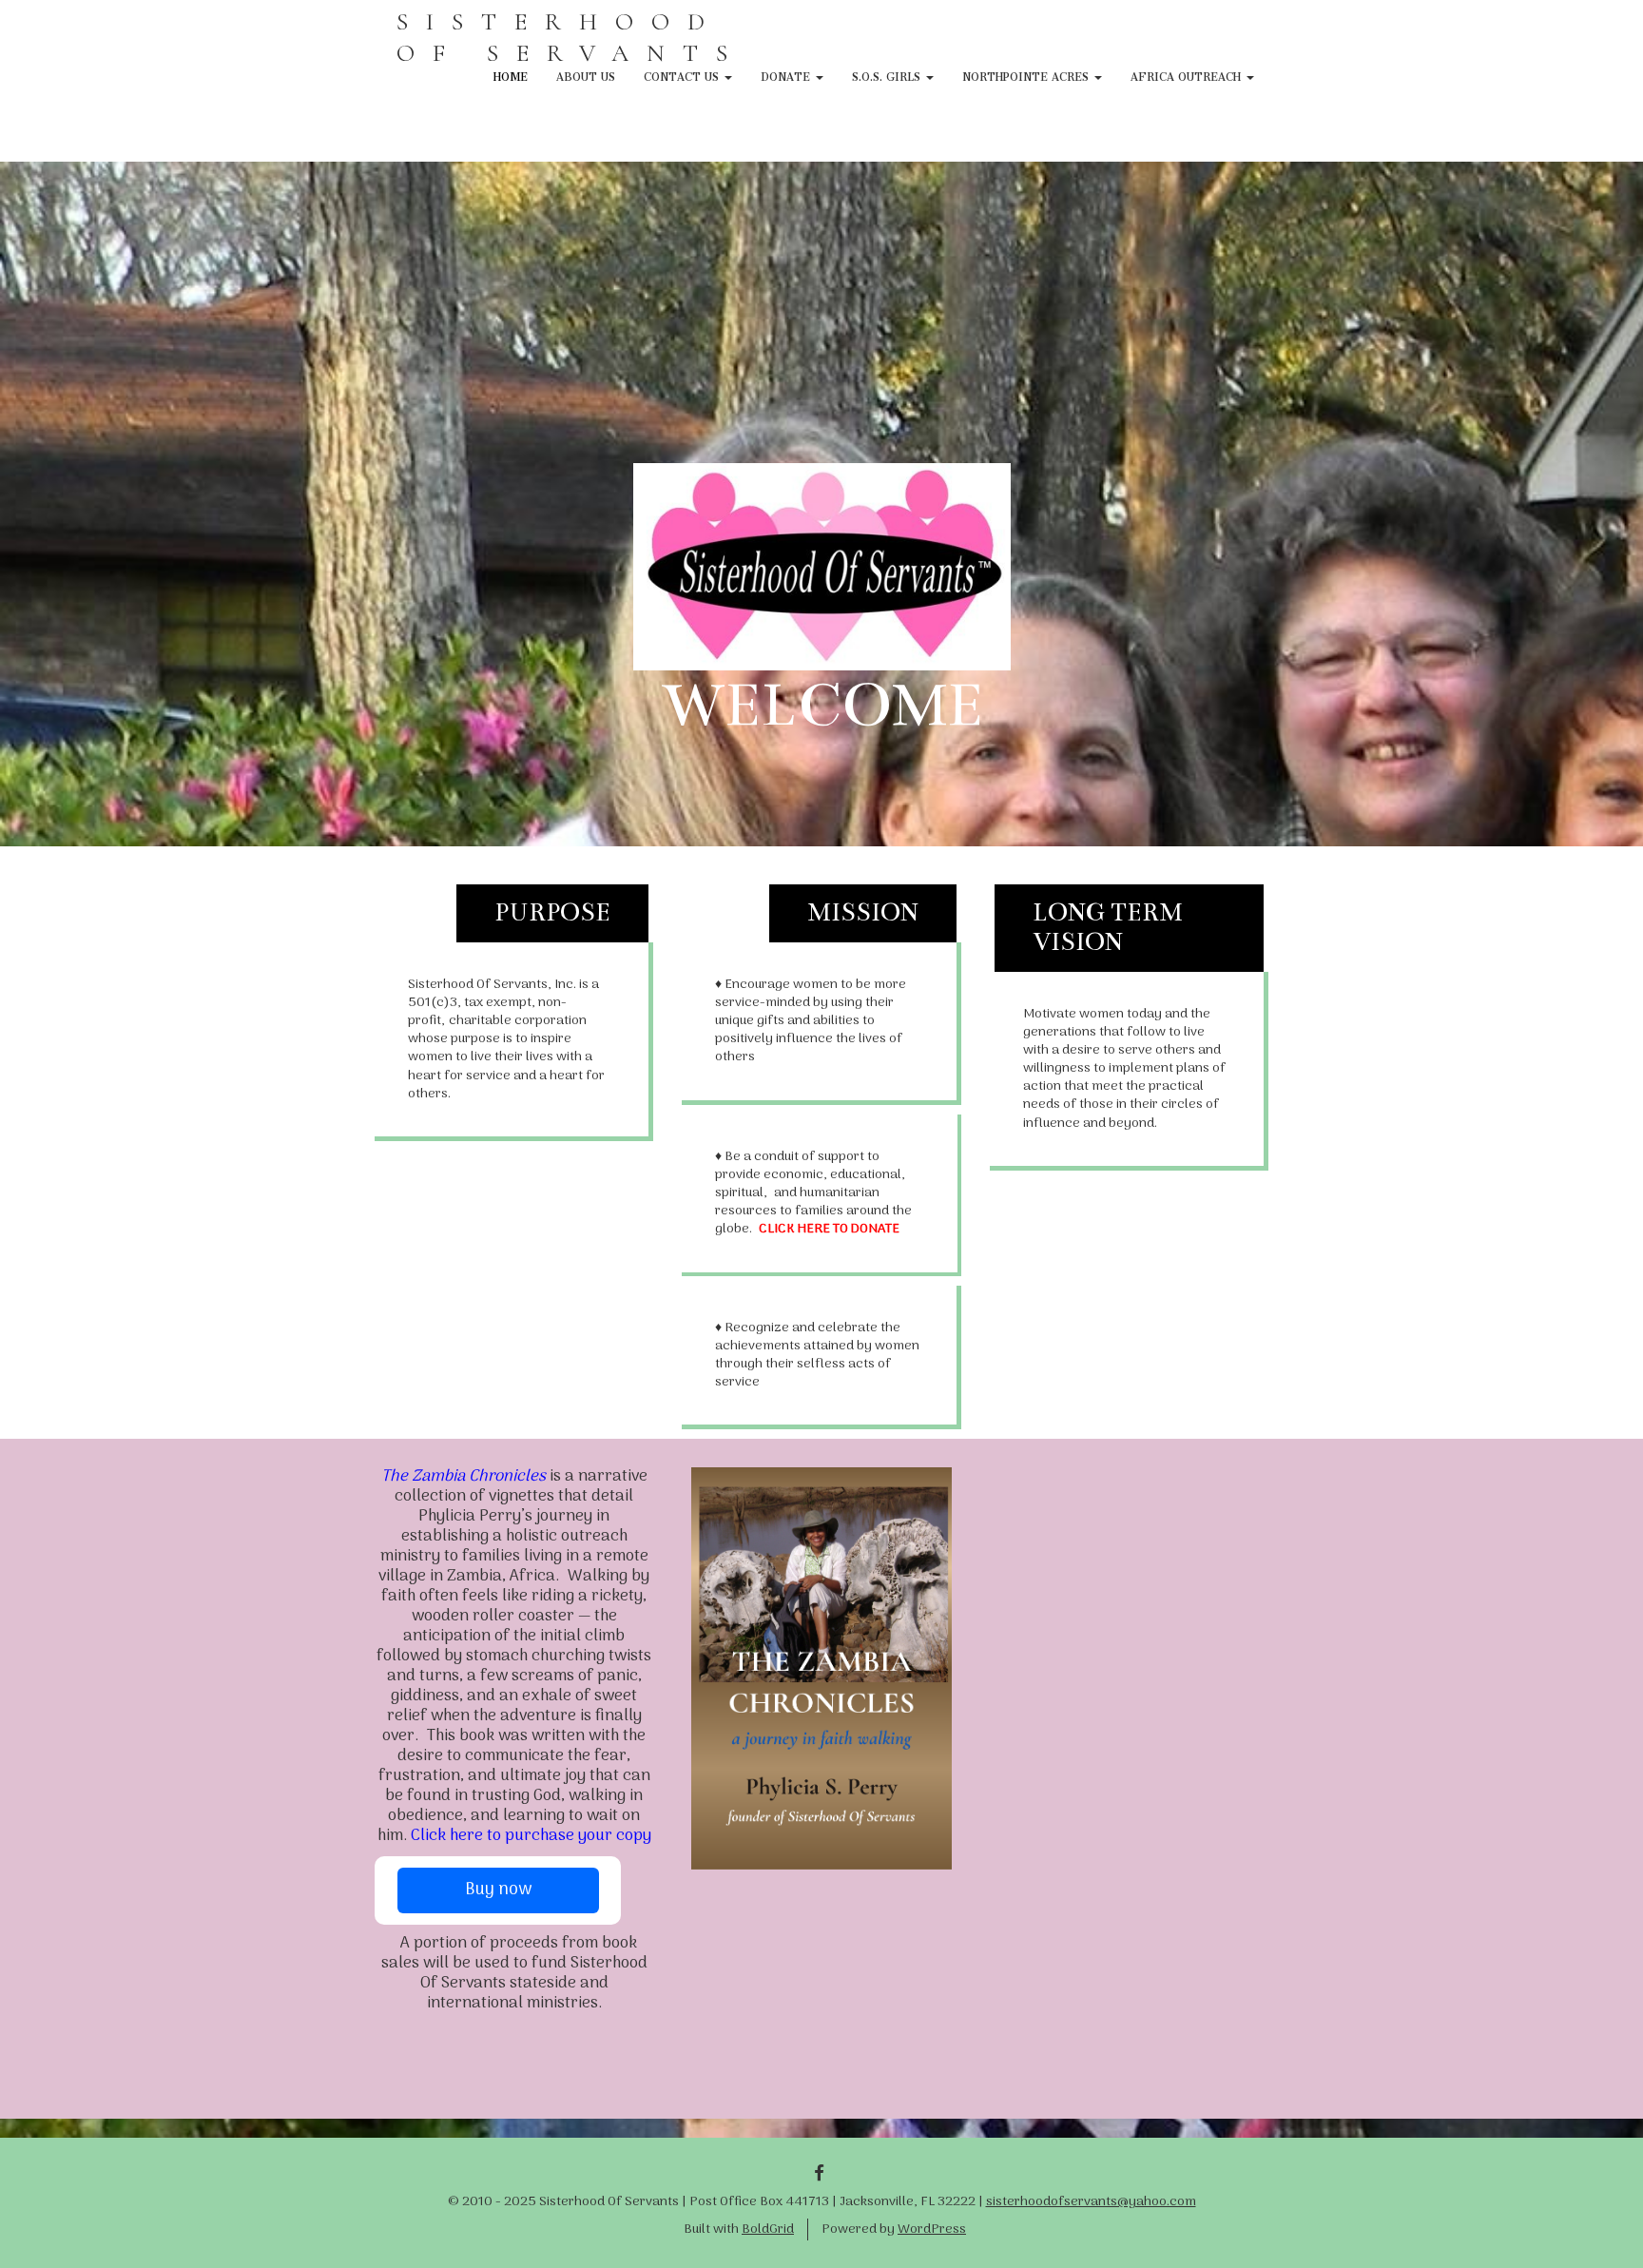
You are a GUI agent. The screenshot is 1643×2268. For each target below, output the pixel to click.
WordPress (932, 2229)
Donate (787, 74)
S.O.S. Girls (888, 74)
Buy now (498, 1890)
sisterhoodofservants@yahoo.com (1091, 2202)
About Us (586, 74)
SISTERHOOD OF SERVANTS (571, 37)
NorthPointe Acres (1027, 74)
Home (511, 74)
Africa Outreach (1188, 74)
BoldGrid (768, 2229)
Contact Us (683, 74)
